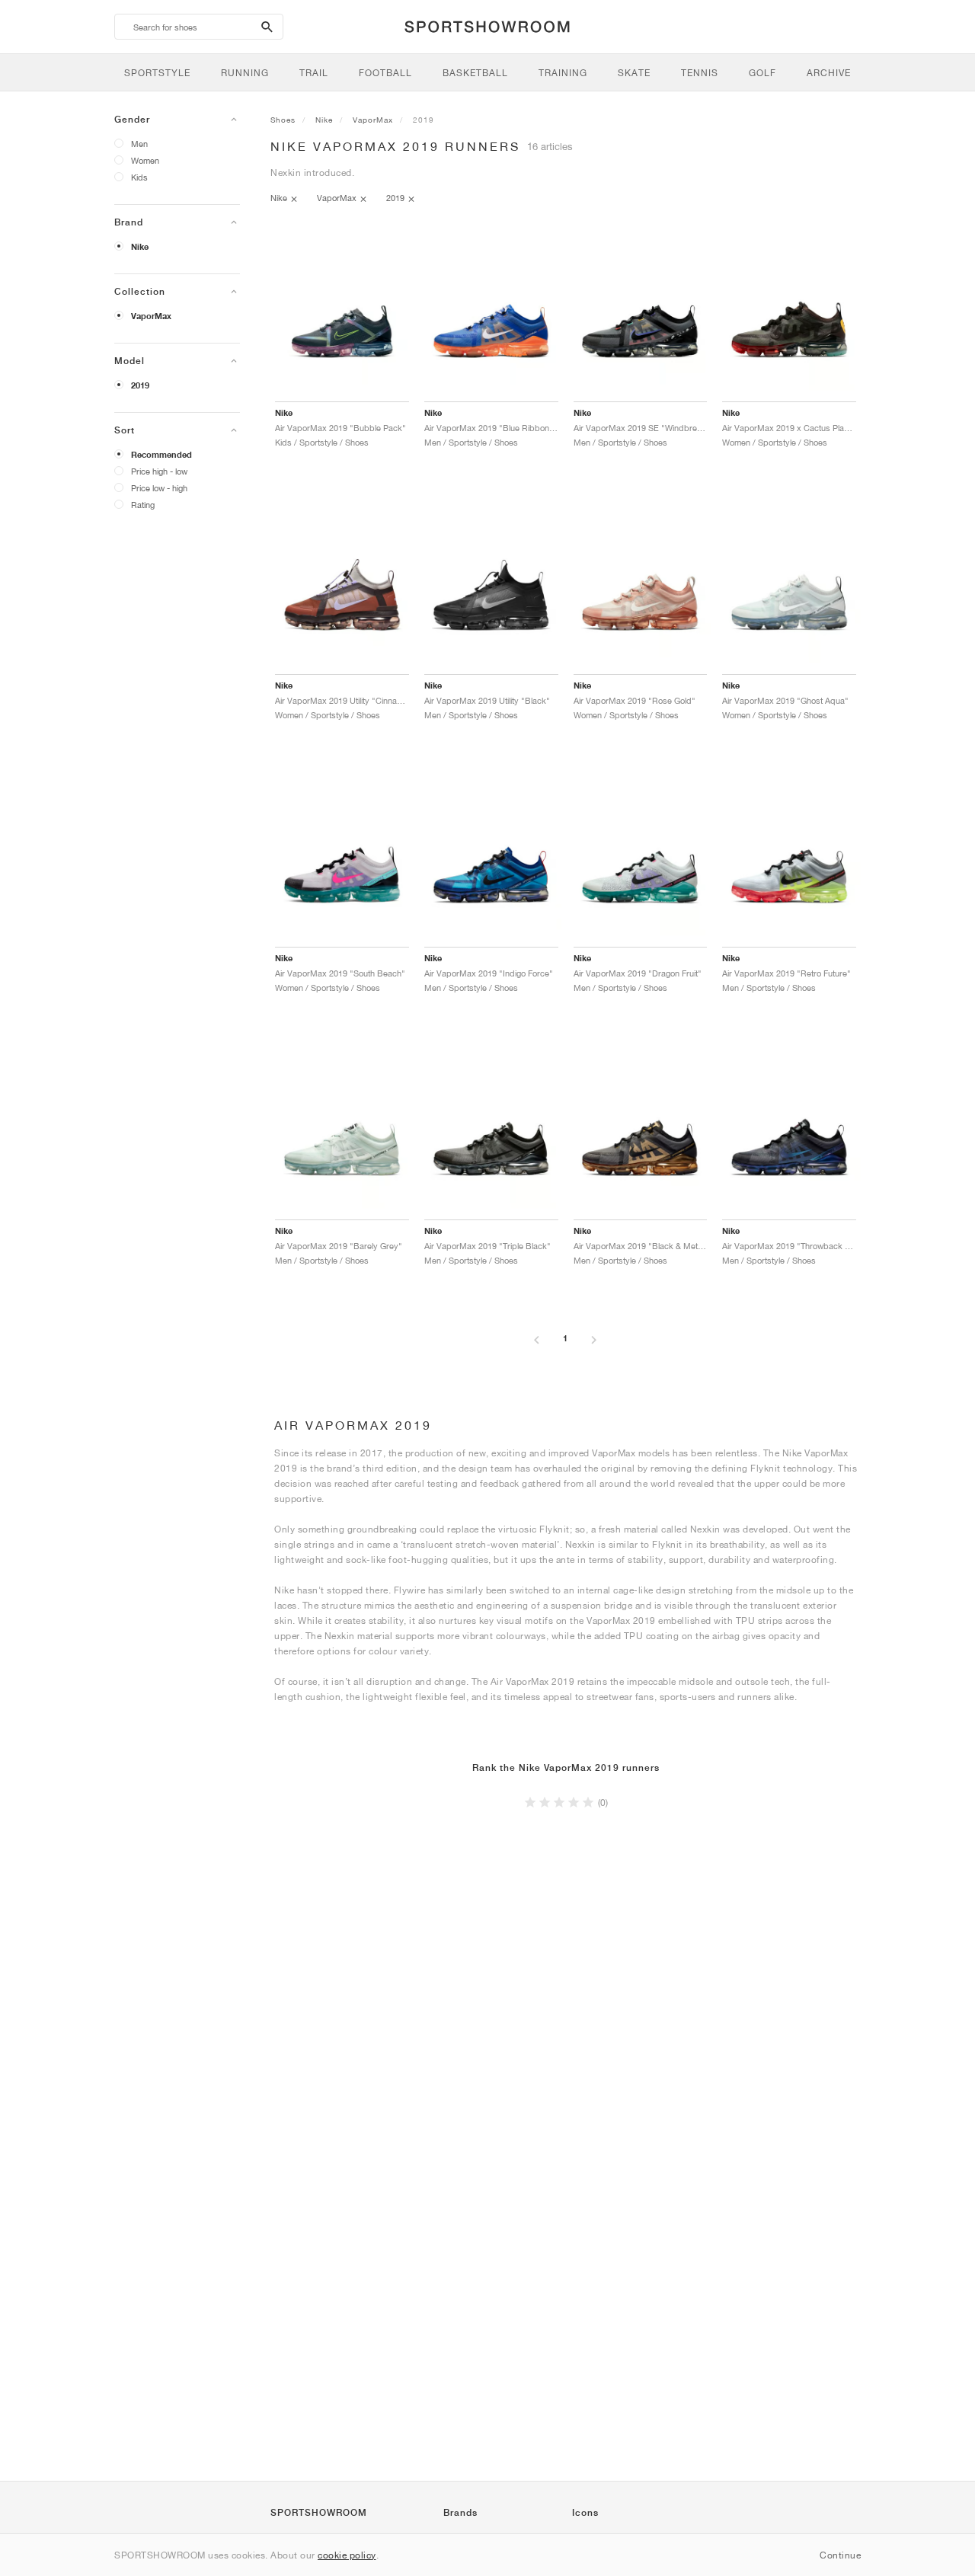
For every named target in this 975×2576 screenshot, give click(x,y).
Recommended (161, 455)
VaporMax (151, 316)
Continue (840, 2555)
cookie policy (347, 2555)
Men (139, 144)
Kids (139, 177)
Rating (143, 505)
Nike (140, 247)
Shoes (283, 120)
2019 (140, 385)
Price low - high (159, 488)
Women (145, 160)
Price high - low (159, 471)
